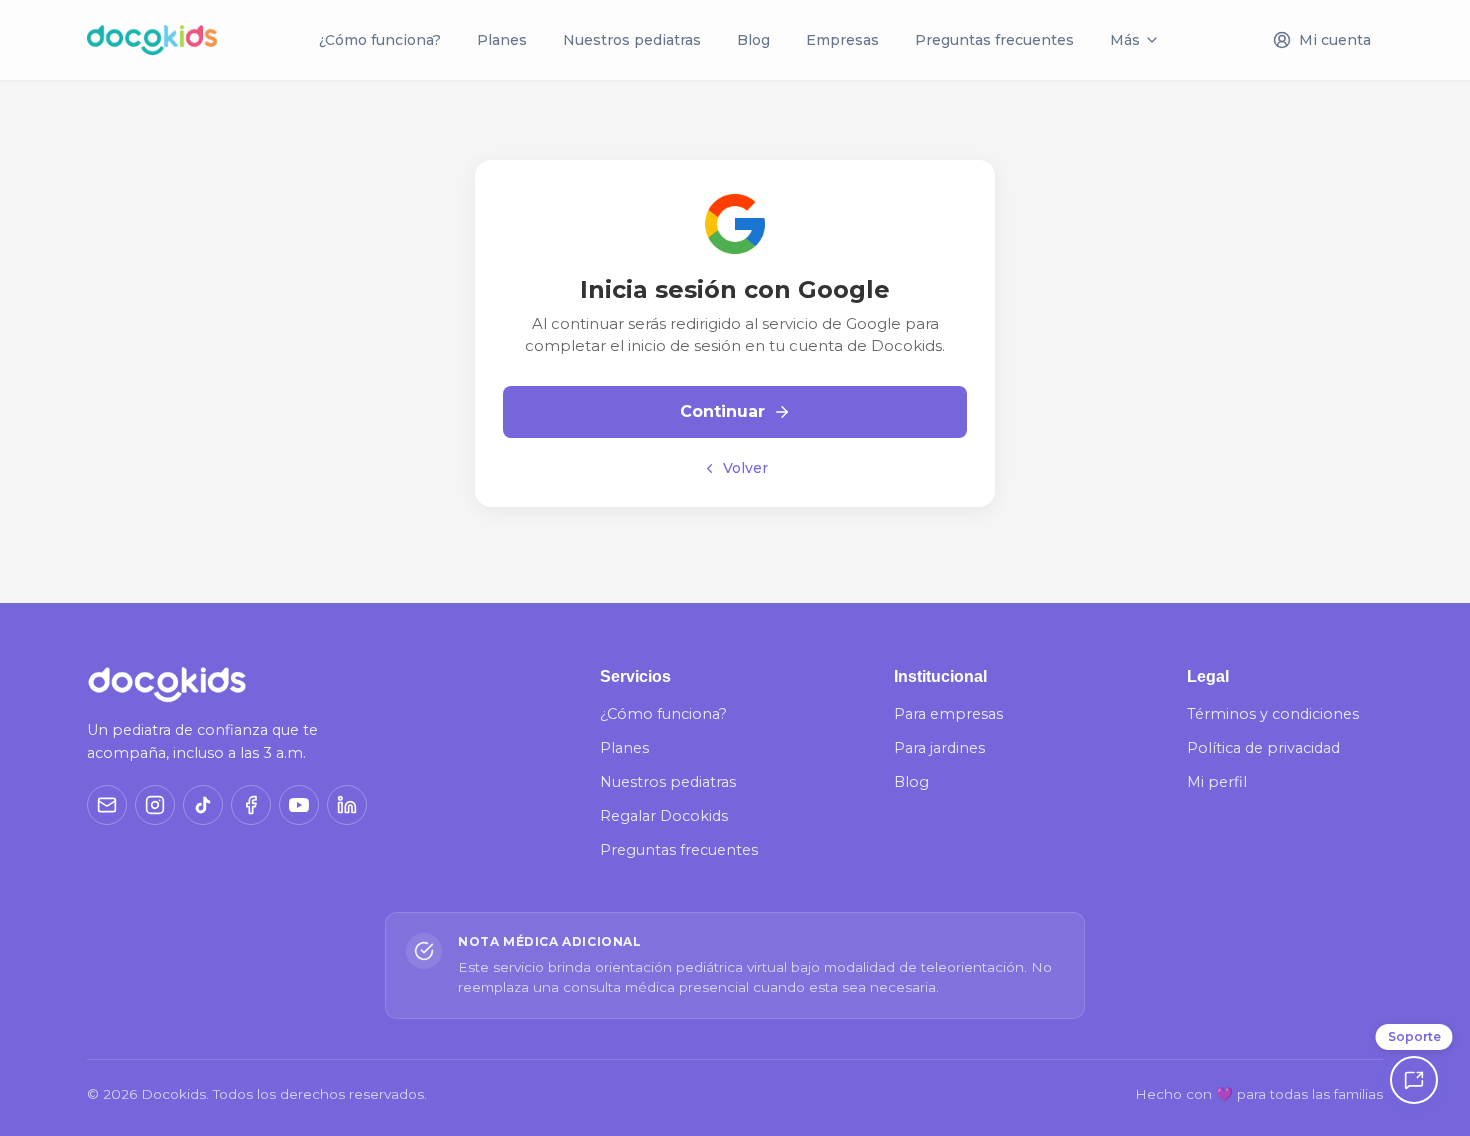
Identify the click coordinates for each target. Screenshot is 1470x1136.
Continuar (722, 411)
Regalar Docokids (664, 816)
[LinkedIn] (347, 805)
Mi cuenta (1335, 40)
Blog (753, 40)
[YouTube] (299, 805)
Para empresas (948, 714)
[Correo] (107, 805)
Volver (745, 468)
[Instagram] (155, 805)
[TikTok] (203, 805)
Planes (502, 40)
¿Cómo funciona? (380, 40)
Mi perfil (1217, 782)
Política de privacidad (1263, 748)
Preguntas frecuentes (994, 40)
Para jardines (939, 748)
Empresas (842, 40)
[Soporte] (1414, 1080)
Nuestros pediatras (632, 40)
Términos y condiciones (1273, 714)
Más (1125, 40)
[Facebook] (251, 805)
